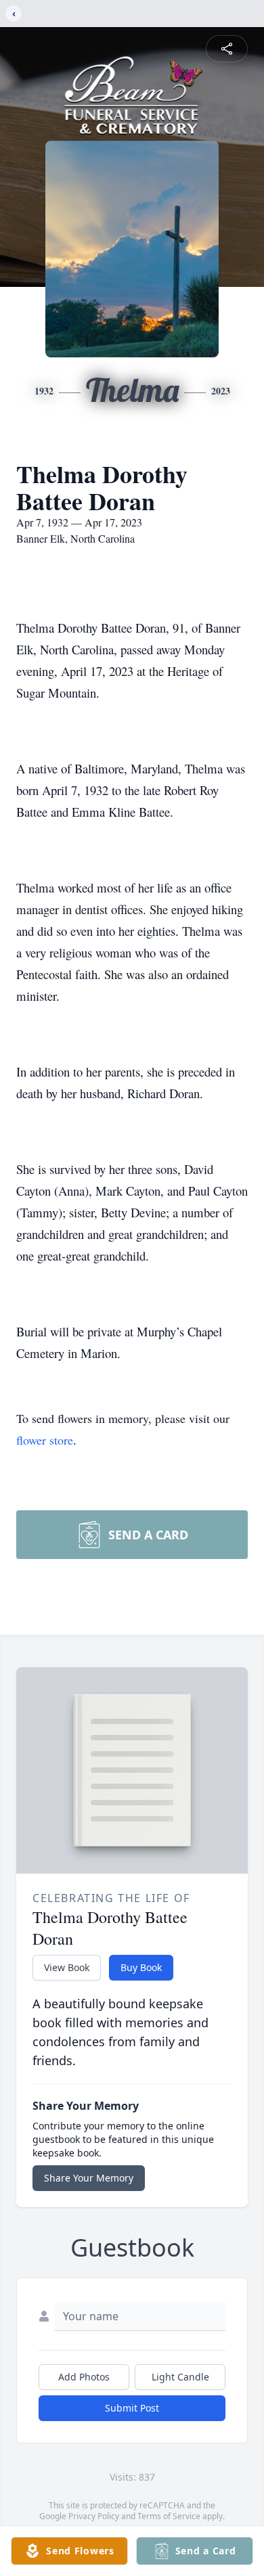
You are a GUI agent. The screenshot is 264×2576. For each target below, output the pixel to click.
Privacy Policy (94, 2516)
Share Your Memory (89, 2178)
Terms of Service (169, 2516)
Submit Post (132, 2408)
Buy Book (141, 1967)
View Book (67, 1967)
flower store (45, 1440)
